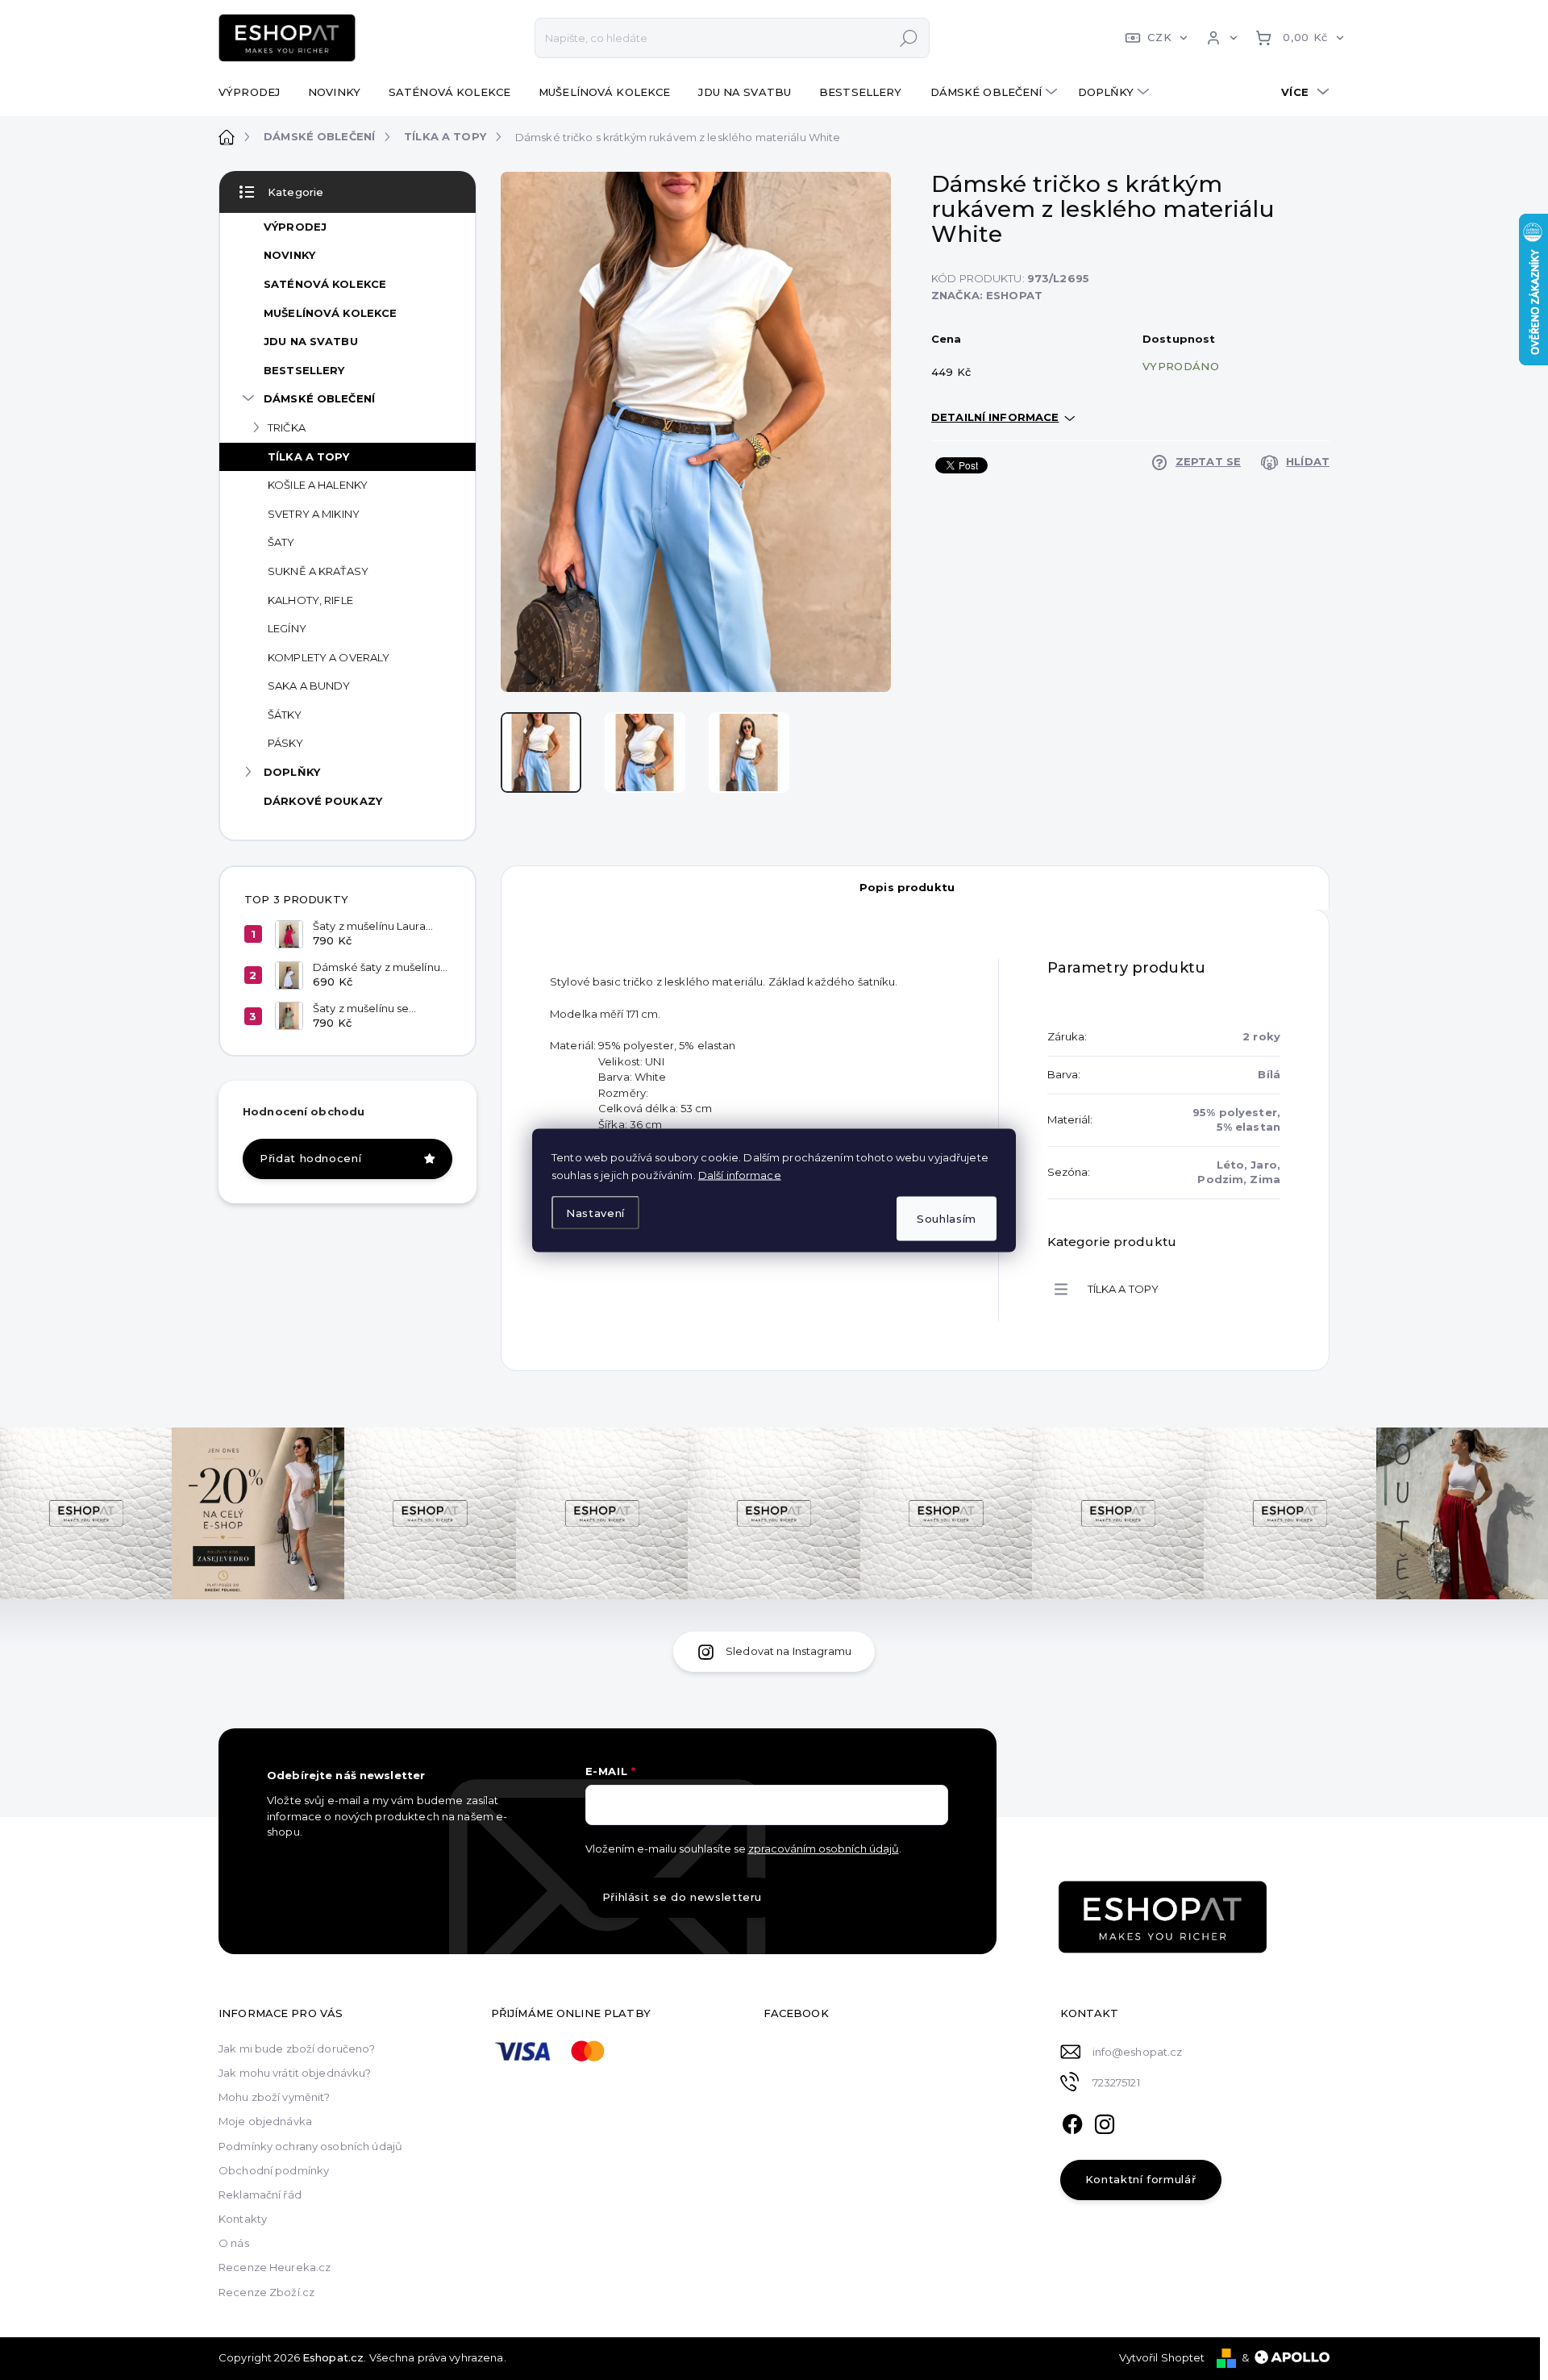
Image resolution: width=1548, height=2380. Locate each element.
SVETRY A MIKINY (314, 514)
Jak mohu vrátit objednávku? (295, 2073)
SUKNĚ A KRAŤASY (318, 571)
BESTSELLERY (304, 370)
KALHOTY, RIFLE (310, 600)
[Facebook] (1072, 2122)
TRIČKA (287, 427)
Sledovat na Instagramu (789, 1651)
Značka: (987, 295)
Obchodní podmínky (274, 2170)
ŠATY (281, 542)
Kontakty (243, 2219)
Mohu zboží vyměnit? (274, 2097)
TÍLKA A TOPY (309, 456)
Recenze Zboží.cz (266, 2292)
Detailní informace (995, 417)
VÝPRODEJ (295, 227)
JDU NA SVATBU (311, 341)
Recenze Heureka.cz (275, 2267)
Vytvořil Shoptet (1162, 2357)
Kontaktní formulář (1141, 2179)
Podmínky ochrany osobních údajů (310, 2146)
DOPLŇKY (292, 772)
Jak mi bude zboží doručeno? (297, 2049)
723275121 (1116, 2082)
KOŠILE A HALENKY (318, 485)
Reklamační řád (260, 2195)
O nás (234, 2243)
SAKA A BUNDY (309, 686)
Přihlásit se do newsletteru (682, 1897)
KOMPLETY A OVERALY (329, 657)
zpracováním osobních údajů (824, 1849)
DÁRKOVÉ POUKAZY (323, 801)
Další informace (740, 1174)
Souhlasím (947, 1218)
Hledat (909, 38)
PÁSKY (285, 743)
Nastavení (595, 1213)
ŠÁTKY (285, 715)
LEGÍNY (287, 628)
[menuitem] (255, 92)
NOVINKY (289, 255)
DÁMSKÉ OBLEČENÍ (319, 398)
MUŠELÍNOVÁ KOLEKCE (330, 313)
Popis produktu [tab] (907, 887)
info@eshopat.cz (1138, 2052)
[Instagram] (1105, 2122)
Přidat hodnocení (310, 1158)
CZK (1159, 37)
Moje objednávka (265, 2121)
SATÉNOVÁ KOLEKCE (325, 284)
